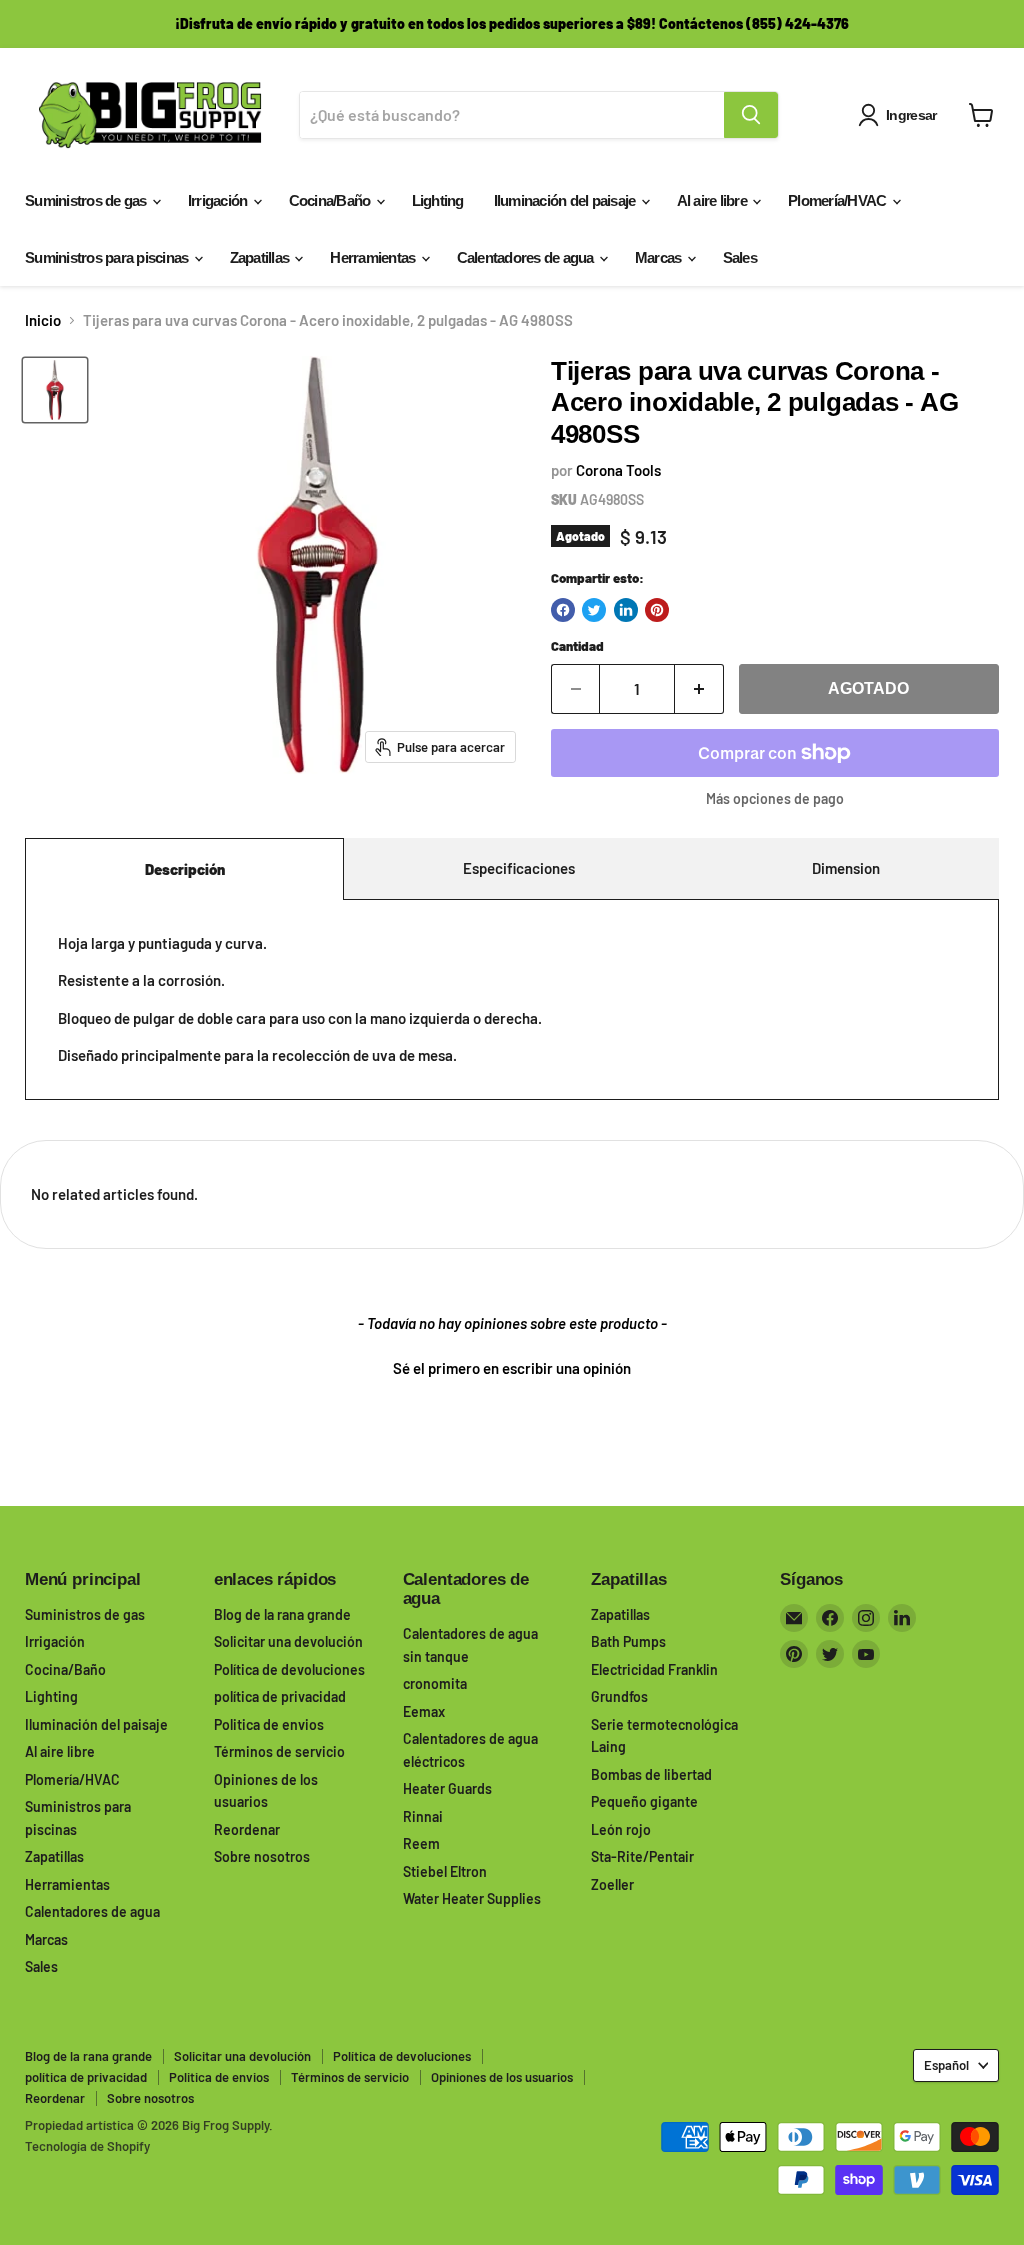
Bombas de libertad (651, 1774)
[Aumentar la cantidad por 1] (699, 689)
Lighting (438, 200)
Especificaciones (519, 868)
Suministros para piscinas (108, 257)
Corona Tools (618, 470)
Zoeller (612, 1884)
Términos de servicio (279, 1751)
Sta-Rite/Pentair (642, 1856)
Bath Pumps (628, 1641)
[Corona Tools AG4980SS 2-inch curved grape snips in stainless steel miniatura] (55, 390)
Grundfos (619, 1696)
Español (946, 2065)
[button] (512, 1366)
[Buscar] (751, 115)
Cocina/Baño (331, 200)
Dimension (846, 868)
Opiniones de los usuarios (502, 2077)
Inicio (43, 320)
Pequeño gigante (644, 1801)
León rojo (621, 1829)
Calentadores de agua (527, 257)
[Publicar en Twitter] (594, 610)
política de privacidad (280, 1696)
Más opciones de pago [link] (775, 799)
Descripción (185, 869)
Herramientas (374, 257)
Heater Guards (447, 1788)
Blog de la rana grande (282, 1614)
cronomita (435, 1683)
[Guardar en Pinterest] (657, 610)
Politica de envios (269, 1724)
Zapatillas (261, 257)
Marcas (660, 257)
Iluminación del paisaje (566, 200)
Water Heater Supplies (472, 1898)
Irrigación (219, 200)
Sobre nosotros (262, 1856)
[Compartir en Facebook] (563, 610)
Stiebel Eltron (445, 1871)
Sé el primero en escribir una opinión (512, 1368)
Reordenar (247, 1829)
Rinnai (423, 1816)
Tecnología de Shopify (87, 2146)
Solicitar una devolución (288, 1641)
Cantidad (577, 646)
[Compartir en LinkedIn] (626, 610)
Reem (421, 1843)
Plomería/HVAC (839, 200)
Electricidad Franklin (654, 1669)
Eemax (424, 1711)
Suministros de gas (87, 200)
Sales (740, 257)
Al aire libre (714, 200)
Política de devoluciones (289, 1669)
